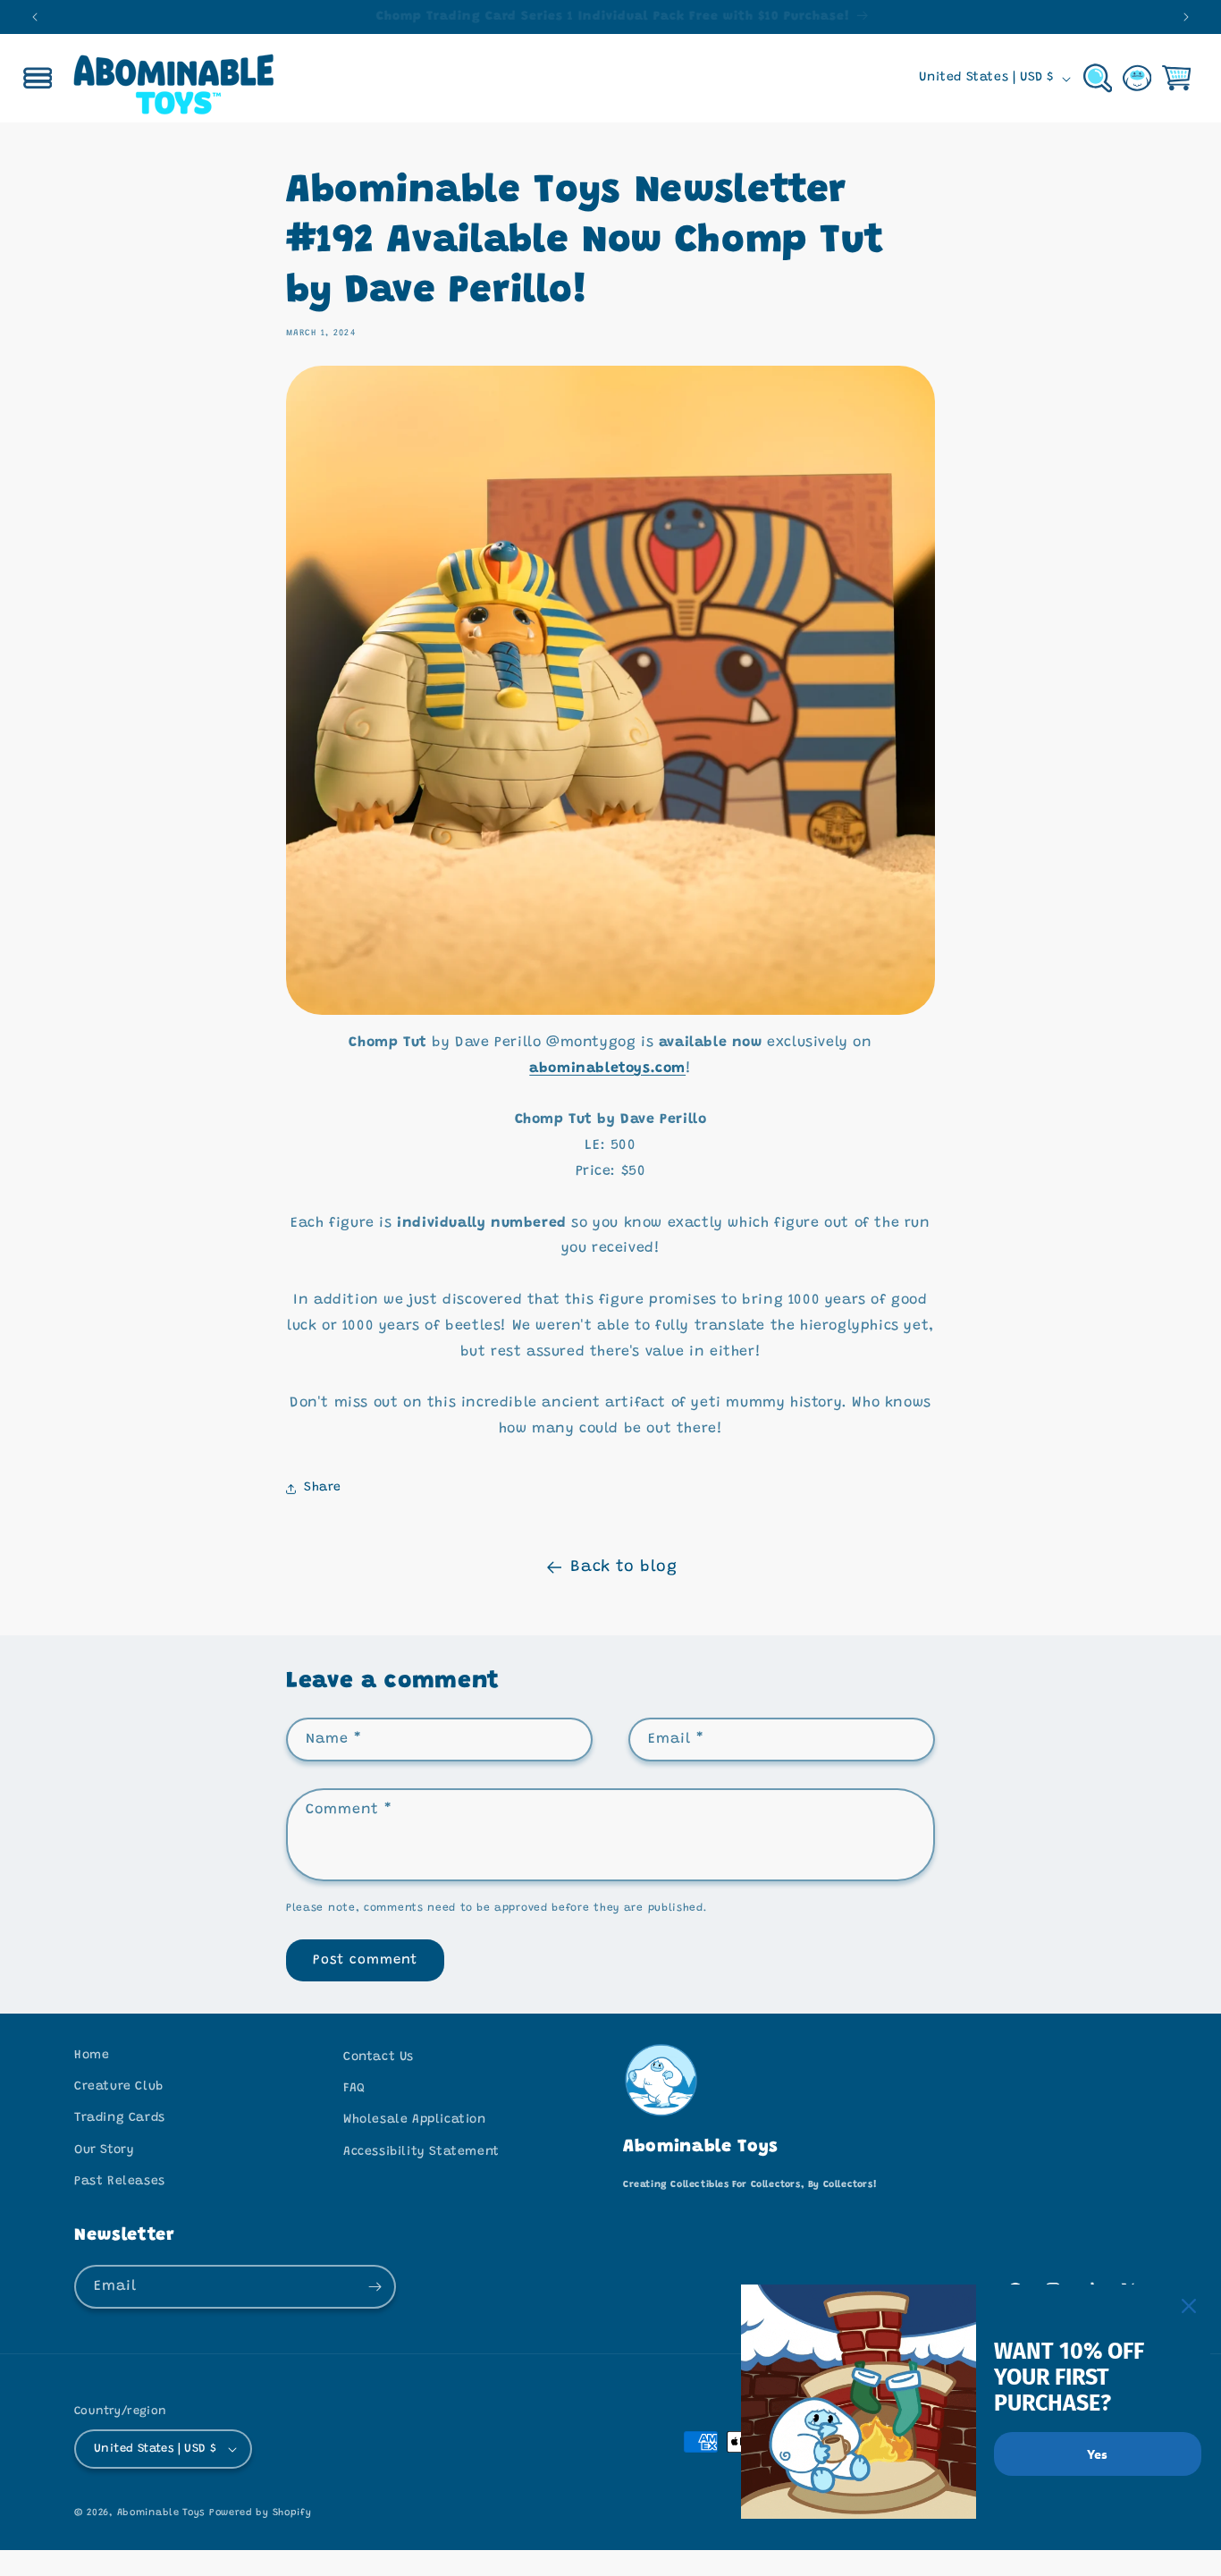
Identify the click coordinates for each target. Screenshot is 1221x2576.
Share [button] (323, 1488)
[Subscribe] (375, 2287)
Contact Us (379, 2057)
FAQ (354, 2089)
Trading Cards (120, 2118)
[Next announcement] (1186, 17)
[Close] (1189, 2306)
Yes (1097, 2454)
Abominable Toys (161, 2513)
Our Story (104, 2150)
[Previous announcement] (35, 17)
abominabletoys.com (607, 1068)
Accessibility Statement (421, 2152)
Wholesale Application (415, 2120)
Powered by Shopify (261, 2513)
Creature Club (119, 2087)
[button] (38, 79)
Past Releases (120, 2182)
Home (92, 2056)
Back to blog (623, 1567)
